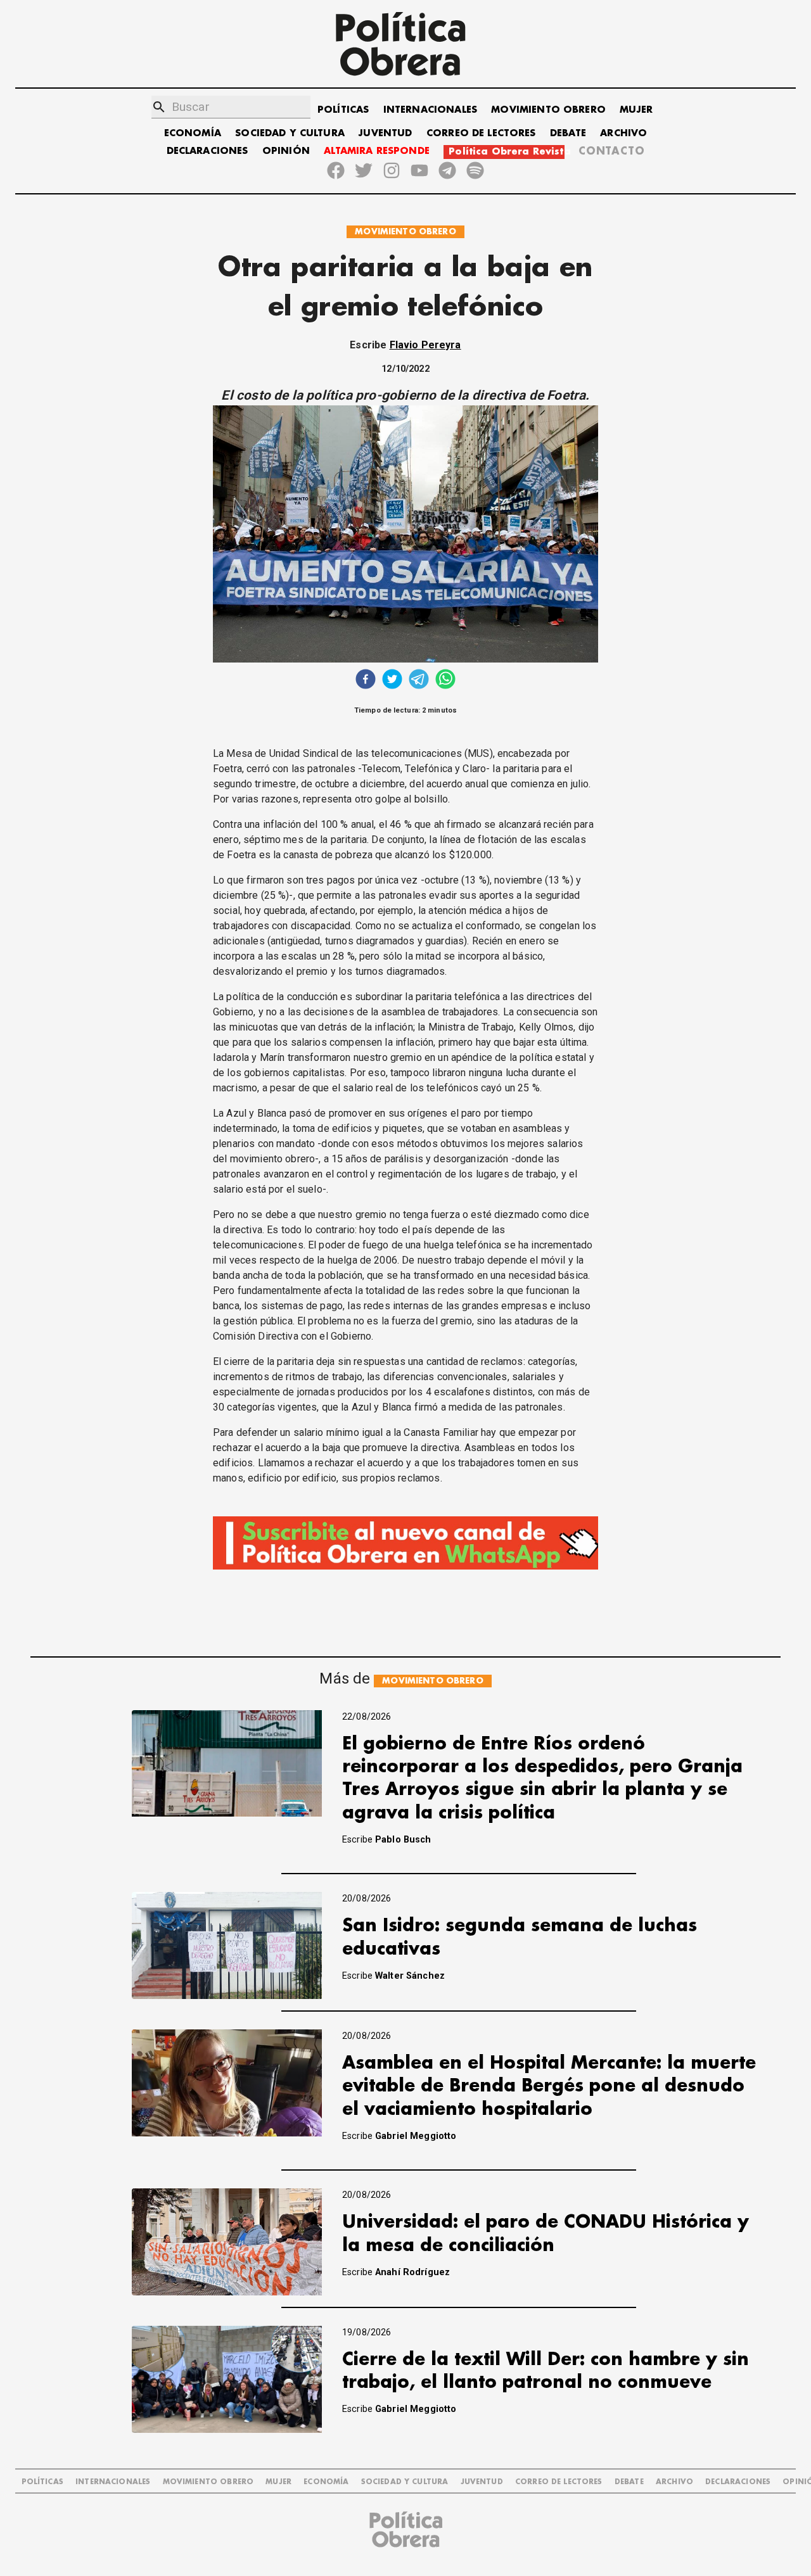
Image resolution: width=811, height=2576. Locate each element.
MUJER (636, 110)
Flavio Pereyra (425, 345)
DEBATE (568, 133)
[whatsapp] (445, 681)
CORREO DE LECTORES (481, 133)
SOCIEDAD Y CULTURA (290, 133)
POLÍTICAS (343, 110)
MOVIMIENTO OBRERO (548, 110)
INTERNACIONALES (430, 110)
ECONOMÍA (193, 133)
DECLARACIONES (208, 151)
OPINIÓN (286, 151)
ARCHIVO (623, 133)
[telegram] (419, 681)
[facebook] (366, 681)
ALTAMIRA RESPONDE (377, 151)
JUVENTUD (385, 133)
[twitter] (392, 681)
